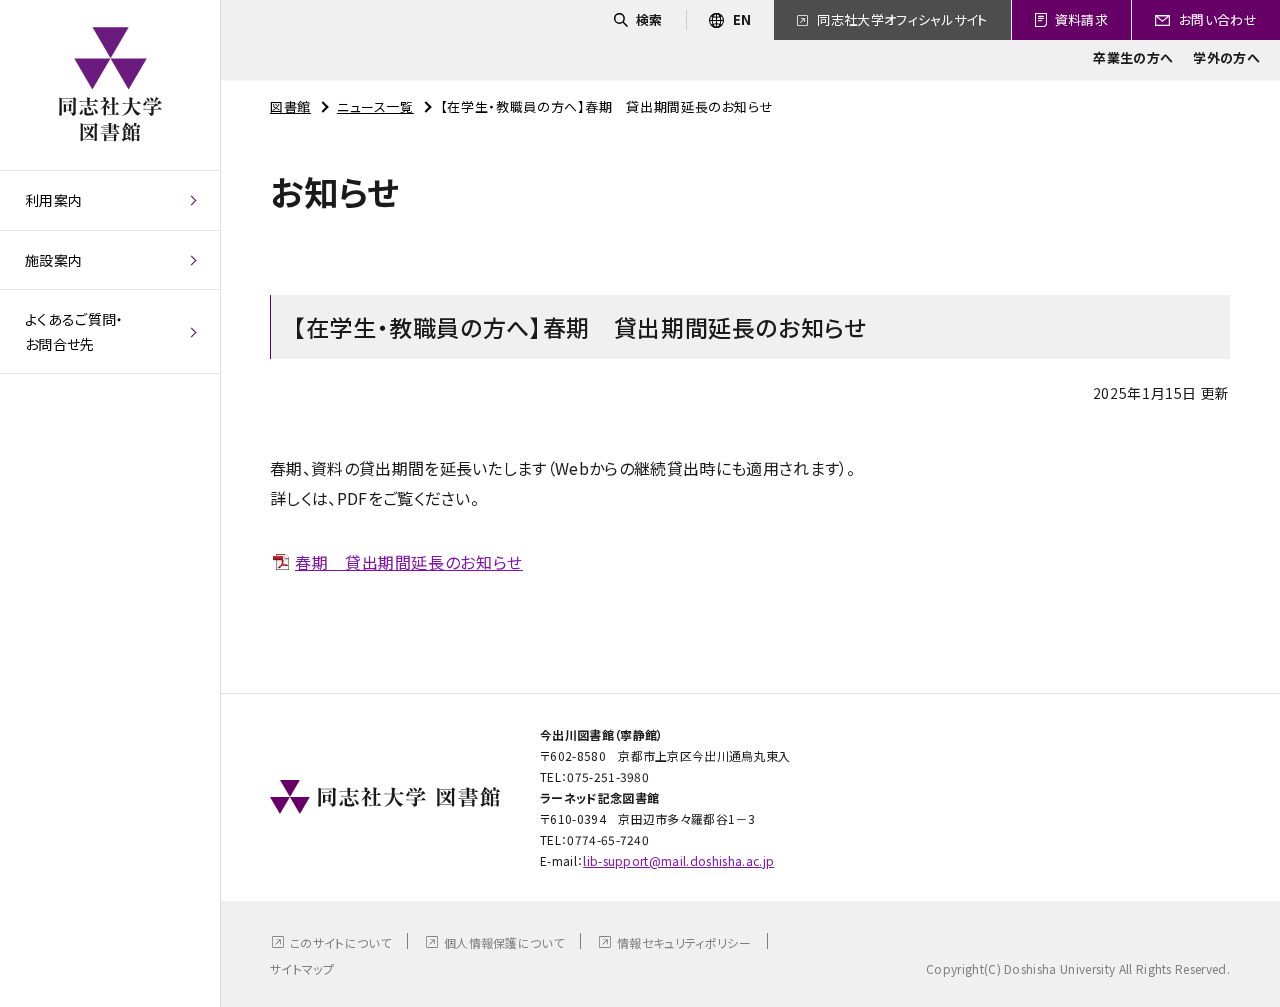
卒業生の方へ (1133, 57)
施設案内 (53, 260)
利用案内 (53, 200)
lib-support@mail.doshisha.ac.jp (678, 860)
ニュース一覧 (375, 106)
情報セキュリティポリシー (684, 942)
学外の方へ (1226, 57)
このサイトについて (340, 942)
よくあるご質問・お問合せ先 (74, 331)
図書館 (290, 106)
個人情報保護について (504, 942)
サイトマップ (302, 968)
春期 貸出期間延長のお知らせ (409, 562)
